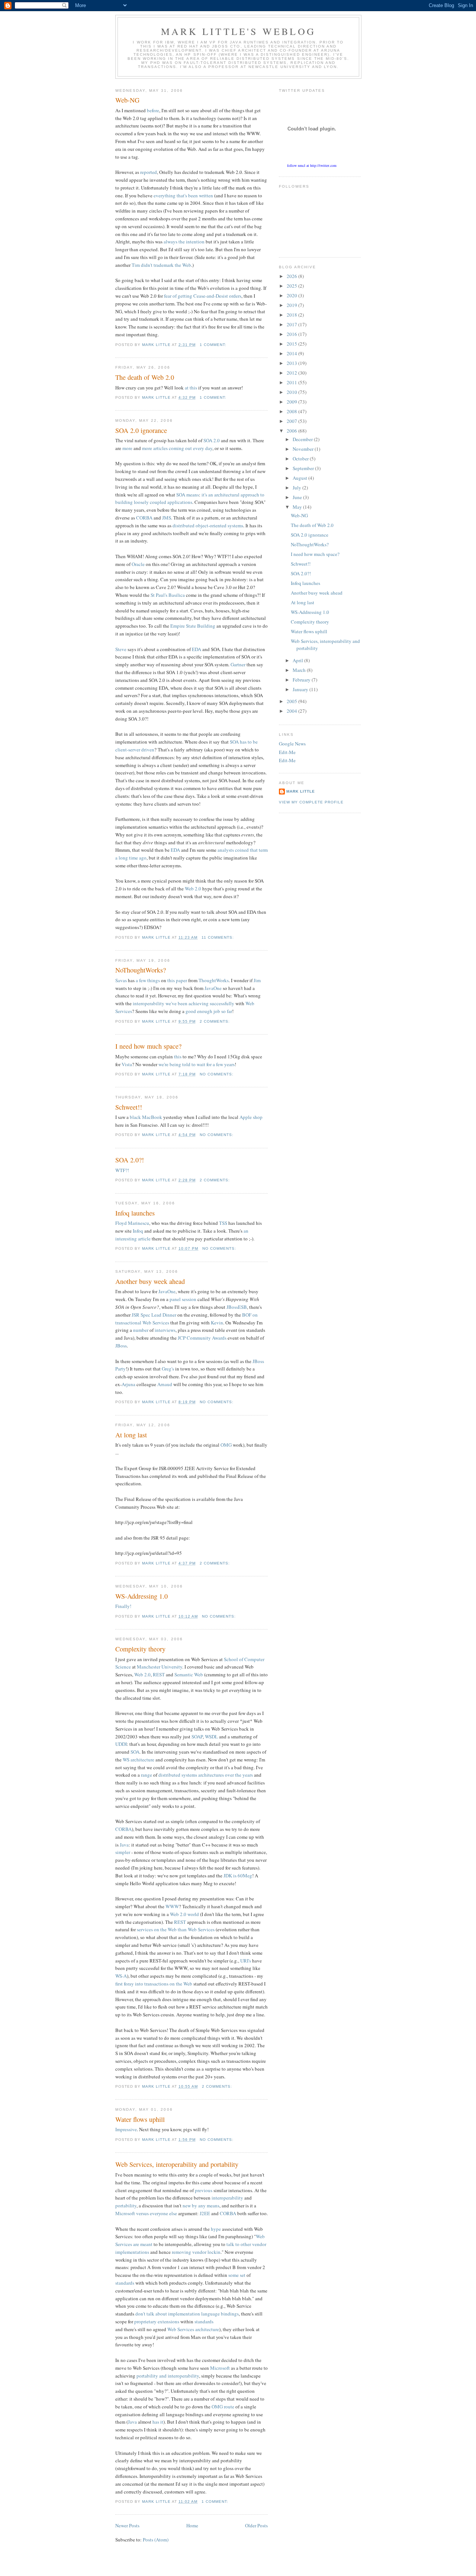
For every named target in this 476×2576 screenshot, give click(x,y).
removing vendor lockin (196, 2252)
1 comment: (214, 345)
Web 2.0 (193, 889)
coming (176, 448)
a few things (148, 980)
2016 (292, 334)
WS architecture (139, 1760)
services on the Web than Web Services (176, 1929)
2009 (292, 402)
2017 (292, 324)
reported (149, 172)
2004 (292, 711)
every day (203, 448)
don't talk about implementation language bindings (187, 2314)
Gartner (238, 664)
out (189, 448)
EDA (197, 649)
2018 (292, 315)
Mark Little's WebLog (238, 31)
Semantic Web (189, 1674)
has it (158, 2422)
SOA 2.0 (212, 440)
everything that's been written (183, 195)
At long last (131, 1435)
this (178, 1056)
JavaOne (213, 988)
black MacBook (146, 1117)
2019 (292, 305)
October (301, 459)
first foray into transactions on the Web (154, 1984)
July (297, 488)
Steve (121, 649)
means (193, 495)
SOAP (197, 1737)
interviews (165, 1330)
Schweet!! (129, 1107)
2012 (292, 373)
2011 (292, 382)
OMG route (223, 2407)
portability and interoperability (168, 2376)
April (298, 660)
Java (124, 1845)
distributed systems (178, 1775)
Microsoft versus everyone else (146, 2213)
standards (125, 2283)
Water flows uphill (140, 2119)
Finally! (123, 1606)
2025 (292, 286)
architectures (211, 1775)
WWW (172, 1906)
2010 (292, 392)
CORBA (144, 518)
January (301, 689)
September (304, 468)
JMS (167, 518)
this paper (177, 980)
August (300, 478)
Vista (127, 1064)
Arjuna (128, 1384)
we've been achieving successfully (200, 1003)
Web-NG (127, 100)
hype (216, 2229)
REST (159, 1674)
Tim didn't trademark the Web (161, 265)
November (304, 449)
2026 (292, 276)
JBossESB (237, 1307)
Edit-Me (287, 752)
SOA (181, 495)
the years (244, 1775)
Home (192, 2525)
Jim (257, 980)
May (298, 507)
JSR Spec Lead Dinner (154, 1315)
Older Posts (256, 2525)
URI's (246, 1961)
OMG (226, 1445)
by (194, 2206)
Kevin (217, 1323)
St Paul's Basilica (168, 595)
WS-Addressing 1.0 (141, 1596)
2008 (292, 411)
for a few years (221, 1064)
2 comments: (216, 1021)
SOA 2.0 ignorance (141, 430)
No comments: (217, 1074)
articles (160, 448)
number (141, 1330)
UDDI (121, 1744)
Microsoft (220, 2368)
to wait (198, 1064)
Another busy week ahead (150, 1281)
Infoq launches (135, 1213)
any (202, 2206)
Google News (292, 744)
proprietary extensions (157, 2321)
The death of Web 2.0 (145, 377)
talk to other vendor (246, 2244)
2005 (292, 701)
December (303, 439)
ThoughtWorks (214, 980)
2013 (292, 363)
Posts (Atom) (156, 2540)
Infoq (138, 1231)
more (127, 448)
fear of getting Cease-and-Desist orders (203, 296)
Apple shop (251, 1117)
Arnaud (165, 1384)
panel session (183, 1299)
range (147, 1775)
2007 (292, 421)
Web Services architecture (193, 2329)
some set (237, 2275)
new (187, 2206)
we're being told (174, 1064)
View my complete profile (311, 802)
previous (204, 2190)
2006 (292, 431)
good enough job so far (209, 1011)
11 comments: (218, 937)
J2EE (205, 2213)
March (300, 670)
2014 (292, 353)
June (298, 497)
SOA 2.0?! (130, 1160)
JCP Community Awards (202, 1338)
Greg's (168, 1369)
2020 (292, 295)
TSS (223, 1223)
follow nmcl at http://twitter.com (312, 165)
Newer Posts (127, 2525)
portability (126, 2206)
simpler (123, 1852)
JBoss (121, 1346)
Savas (121, 980)
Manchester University (160, 1667)
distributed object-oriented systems (208, 525)
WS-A (121, 1976)
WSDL (211, 1737)
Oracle (138, 564)
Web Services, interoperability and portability (177, 2164)
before (153, 110)
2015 (292, 344)
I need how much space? (148, 1046)
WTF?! (122, 1170)
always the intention (184, 242)
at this (191, 388)
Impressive (126, 2129)
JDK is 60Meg (238, 1876)
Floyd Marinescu (132, 1223)
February (302, 680)
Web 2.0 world (184, 1914)
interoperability (149, 1003)
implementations (132, 2252)
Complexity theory (140, 1649)
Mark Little (301, 791)
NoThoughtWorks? (141, 970)
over (229, 1775)
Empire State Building (193, 626)
